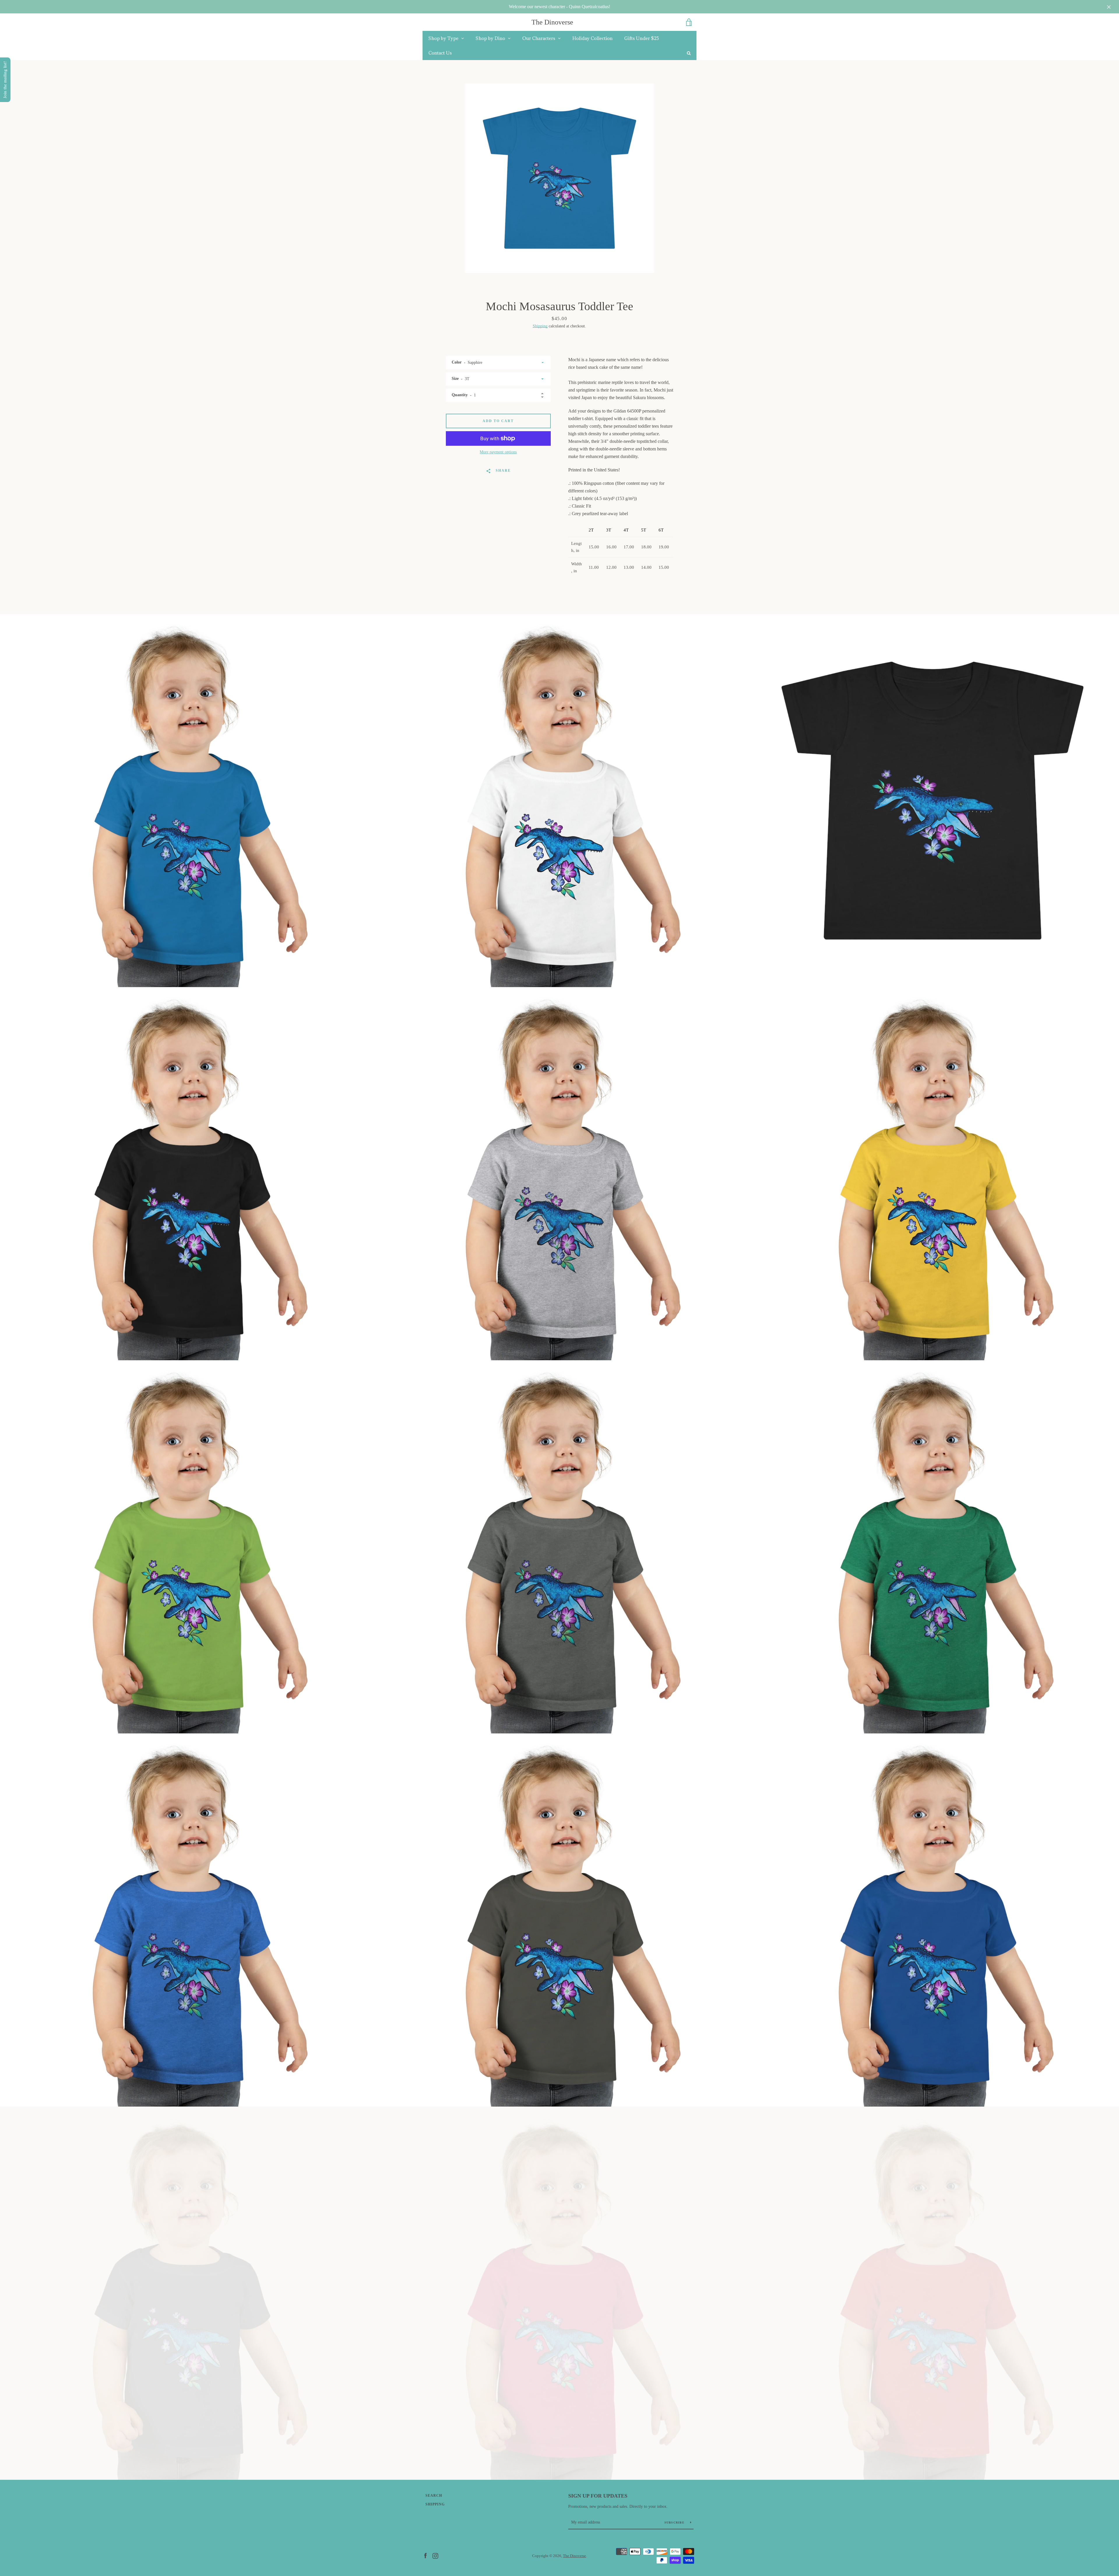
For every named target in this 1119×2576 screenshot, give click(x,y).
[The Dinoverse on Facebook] (425, 2555)
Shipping (540, 326)
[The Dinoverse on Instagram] (435, 2555)
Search (434, 2496)
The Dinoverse (552, 22)
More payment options (498, 452)
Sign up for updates (598, 2496)
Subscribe (675, 2523)
